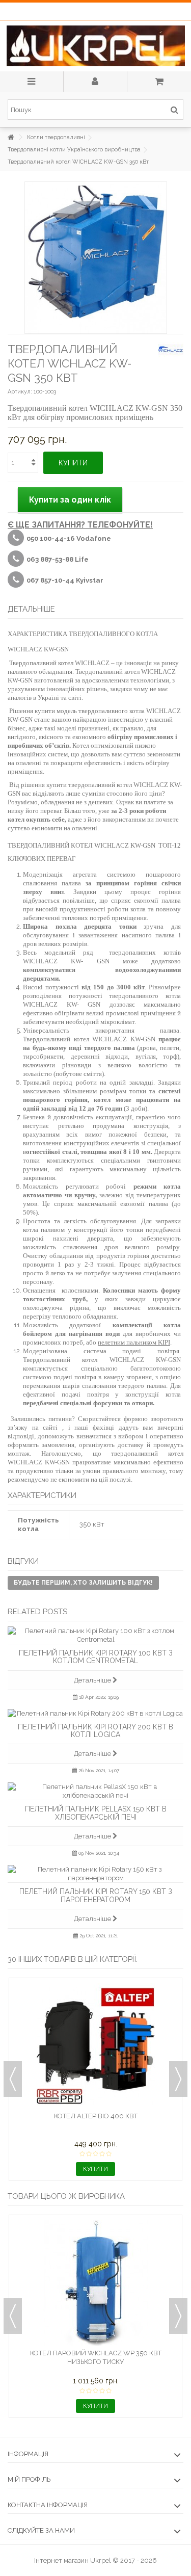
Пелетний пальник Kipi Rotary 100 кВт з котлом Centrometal (96, 1657)
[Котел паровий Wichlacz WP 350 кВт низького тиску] (95, 2283)
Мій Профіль (29, 2479)
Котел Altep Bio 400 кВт (96, 2116)
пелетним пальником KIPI (134, 1342)
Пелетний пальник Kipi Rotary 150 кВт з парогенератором (96, 1895)
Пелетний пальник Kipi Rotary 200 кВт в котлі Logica (95, 1731)
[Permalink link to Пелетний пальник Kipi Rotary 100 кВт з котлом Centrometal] (95, 1635)
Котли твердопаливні (56, 137)
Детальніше (93, 1680)
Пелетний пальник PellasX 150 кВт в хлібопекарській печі (96, 1813)
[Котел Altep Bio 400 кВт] (95, 2046)
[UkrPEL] (95, 46)
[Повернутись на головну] (11, 137)
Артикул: (20, 392)
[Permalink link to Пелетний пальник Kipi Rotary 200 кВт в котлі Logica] (95, 1713)
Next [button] (178, 2079)
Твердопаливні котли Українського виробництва (74, 150)
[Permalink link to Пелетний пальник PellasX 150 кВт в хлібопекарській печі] (95, 1791)
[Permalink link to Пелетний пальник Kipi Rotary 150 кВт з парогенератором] (95, 1874)
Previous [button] (13, 2079)
